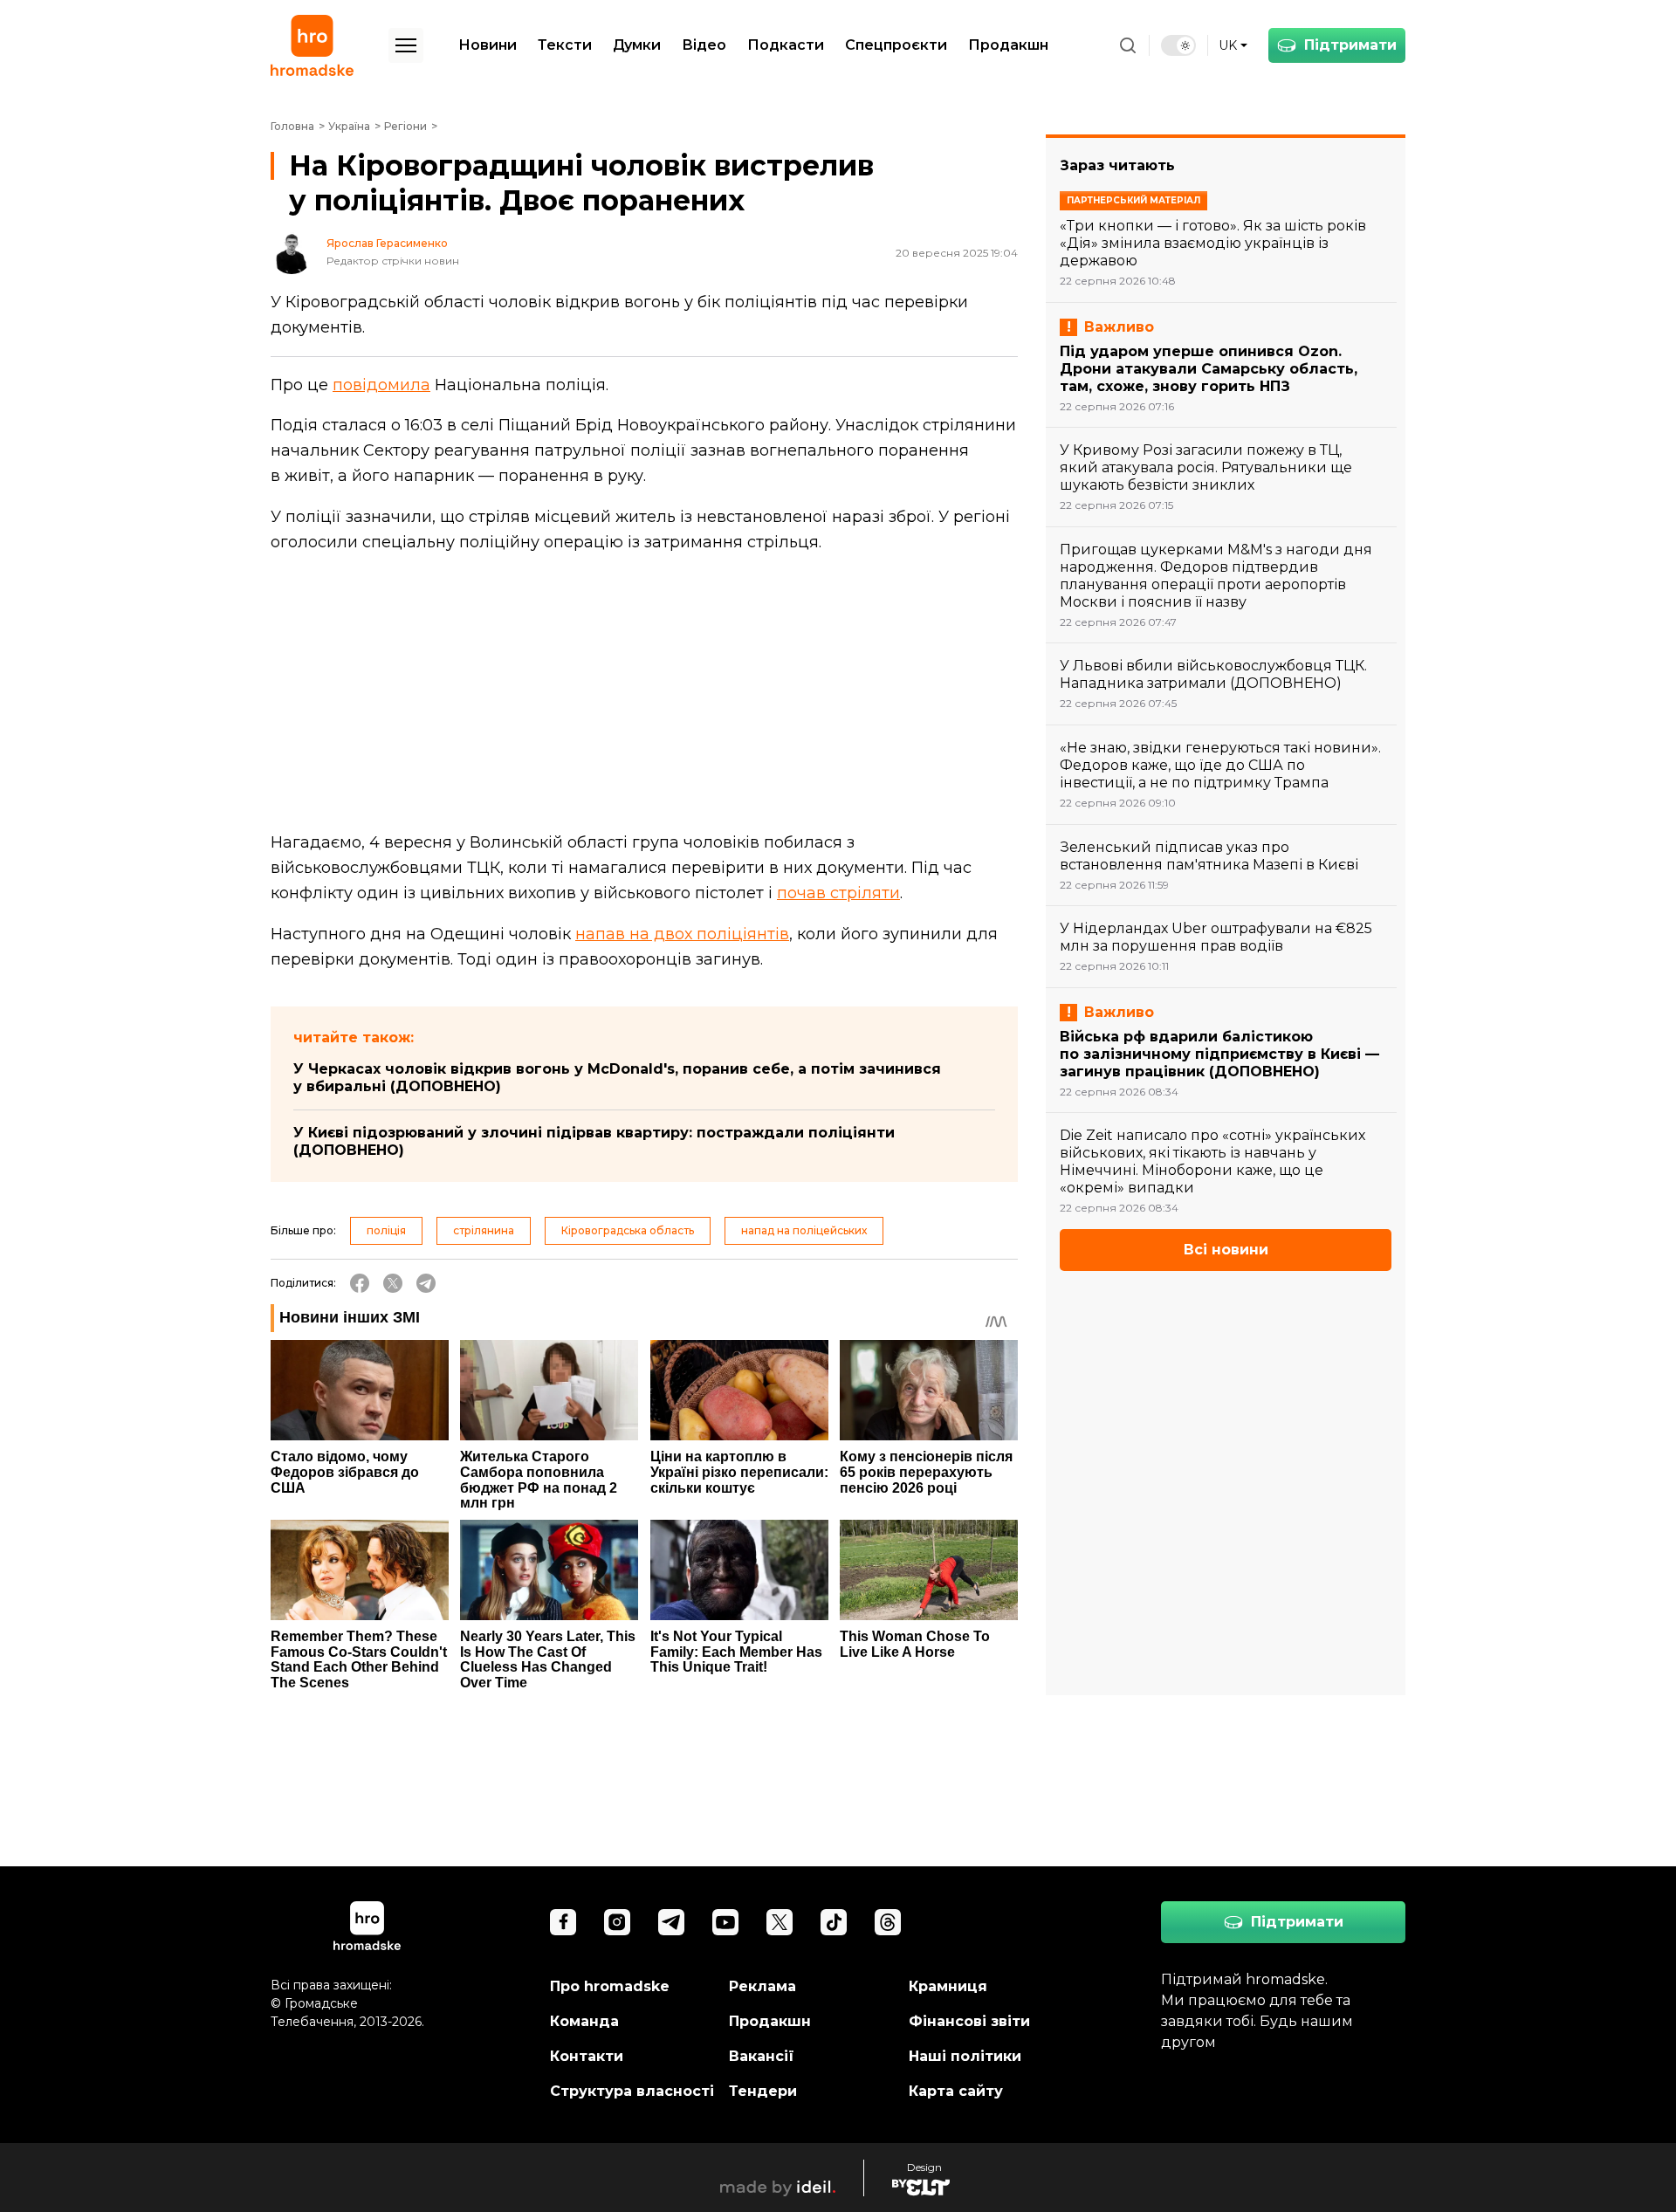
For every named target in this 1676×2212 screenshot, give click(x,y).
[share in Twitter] (393, 1283)
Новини (488, 45)
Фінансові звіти (969, 2021)
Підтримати (1350, 45)
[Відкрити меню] (406, 45)
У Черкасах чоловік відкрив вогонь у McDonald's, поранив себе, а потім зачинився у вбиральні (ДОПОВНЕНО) (617, 1078)
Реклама (762, 1986)
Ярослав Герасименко (387, 244)
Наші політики (965, 2056)
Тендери (763, 2091)
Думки (637, 45)
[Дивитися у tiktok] (834, 1922)
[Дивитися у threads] (888, 1922)
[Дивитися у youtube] (725, 1922)
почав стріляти (838, 893)
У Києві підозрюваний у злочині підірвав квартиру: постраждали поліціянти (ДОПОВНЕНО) (594, 1141)
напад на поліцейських (804, 1230)
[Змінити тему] (1178, 45)
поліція (386, 1230)
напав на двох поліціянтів (682, 934)
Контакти (587, 2056)
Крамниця (948, 1986)
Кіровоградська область (628, 1230)
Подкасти (786, 45)
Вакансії (762, 2056)
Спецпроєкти (896, 45)
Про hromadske (610, 1986)
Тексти (565, 45)
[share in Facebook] (360, 1283)
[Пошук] (1128, 45)
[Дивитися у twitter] (780, 1922)
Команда (584, 2021)
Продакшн (1008, 45)
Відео (704, 45)
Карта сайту (956, 2091)
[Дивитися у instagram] (617, 1922)
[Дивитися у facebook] (563, 1922)
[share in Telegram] (426, 1283)
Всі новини (1226, 1250)
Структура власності (632, 2091)
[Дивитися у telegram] (671, 1922)
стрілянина (484, 1230)
